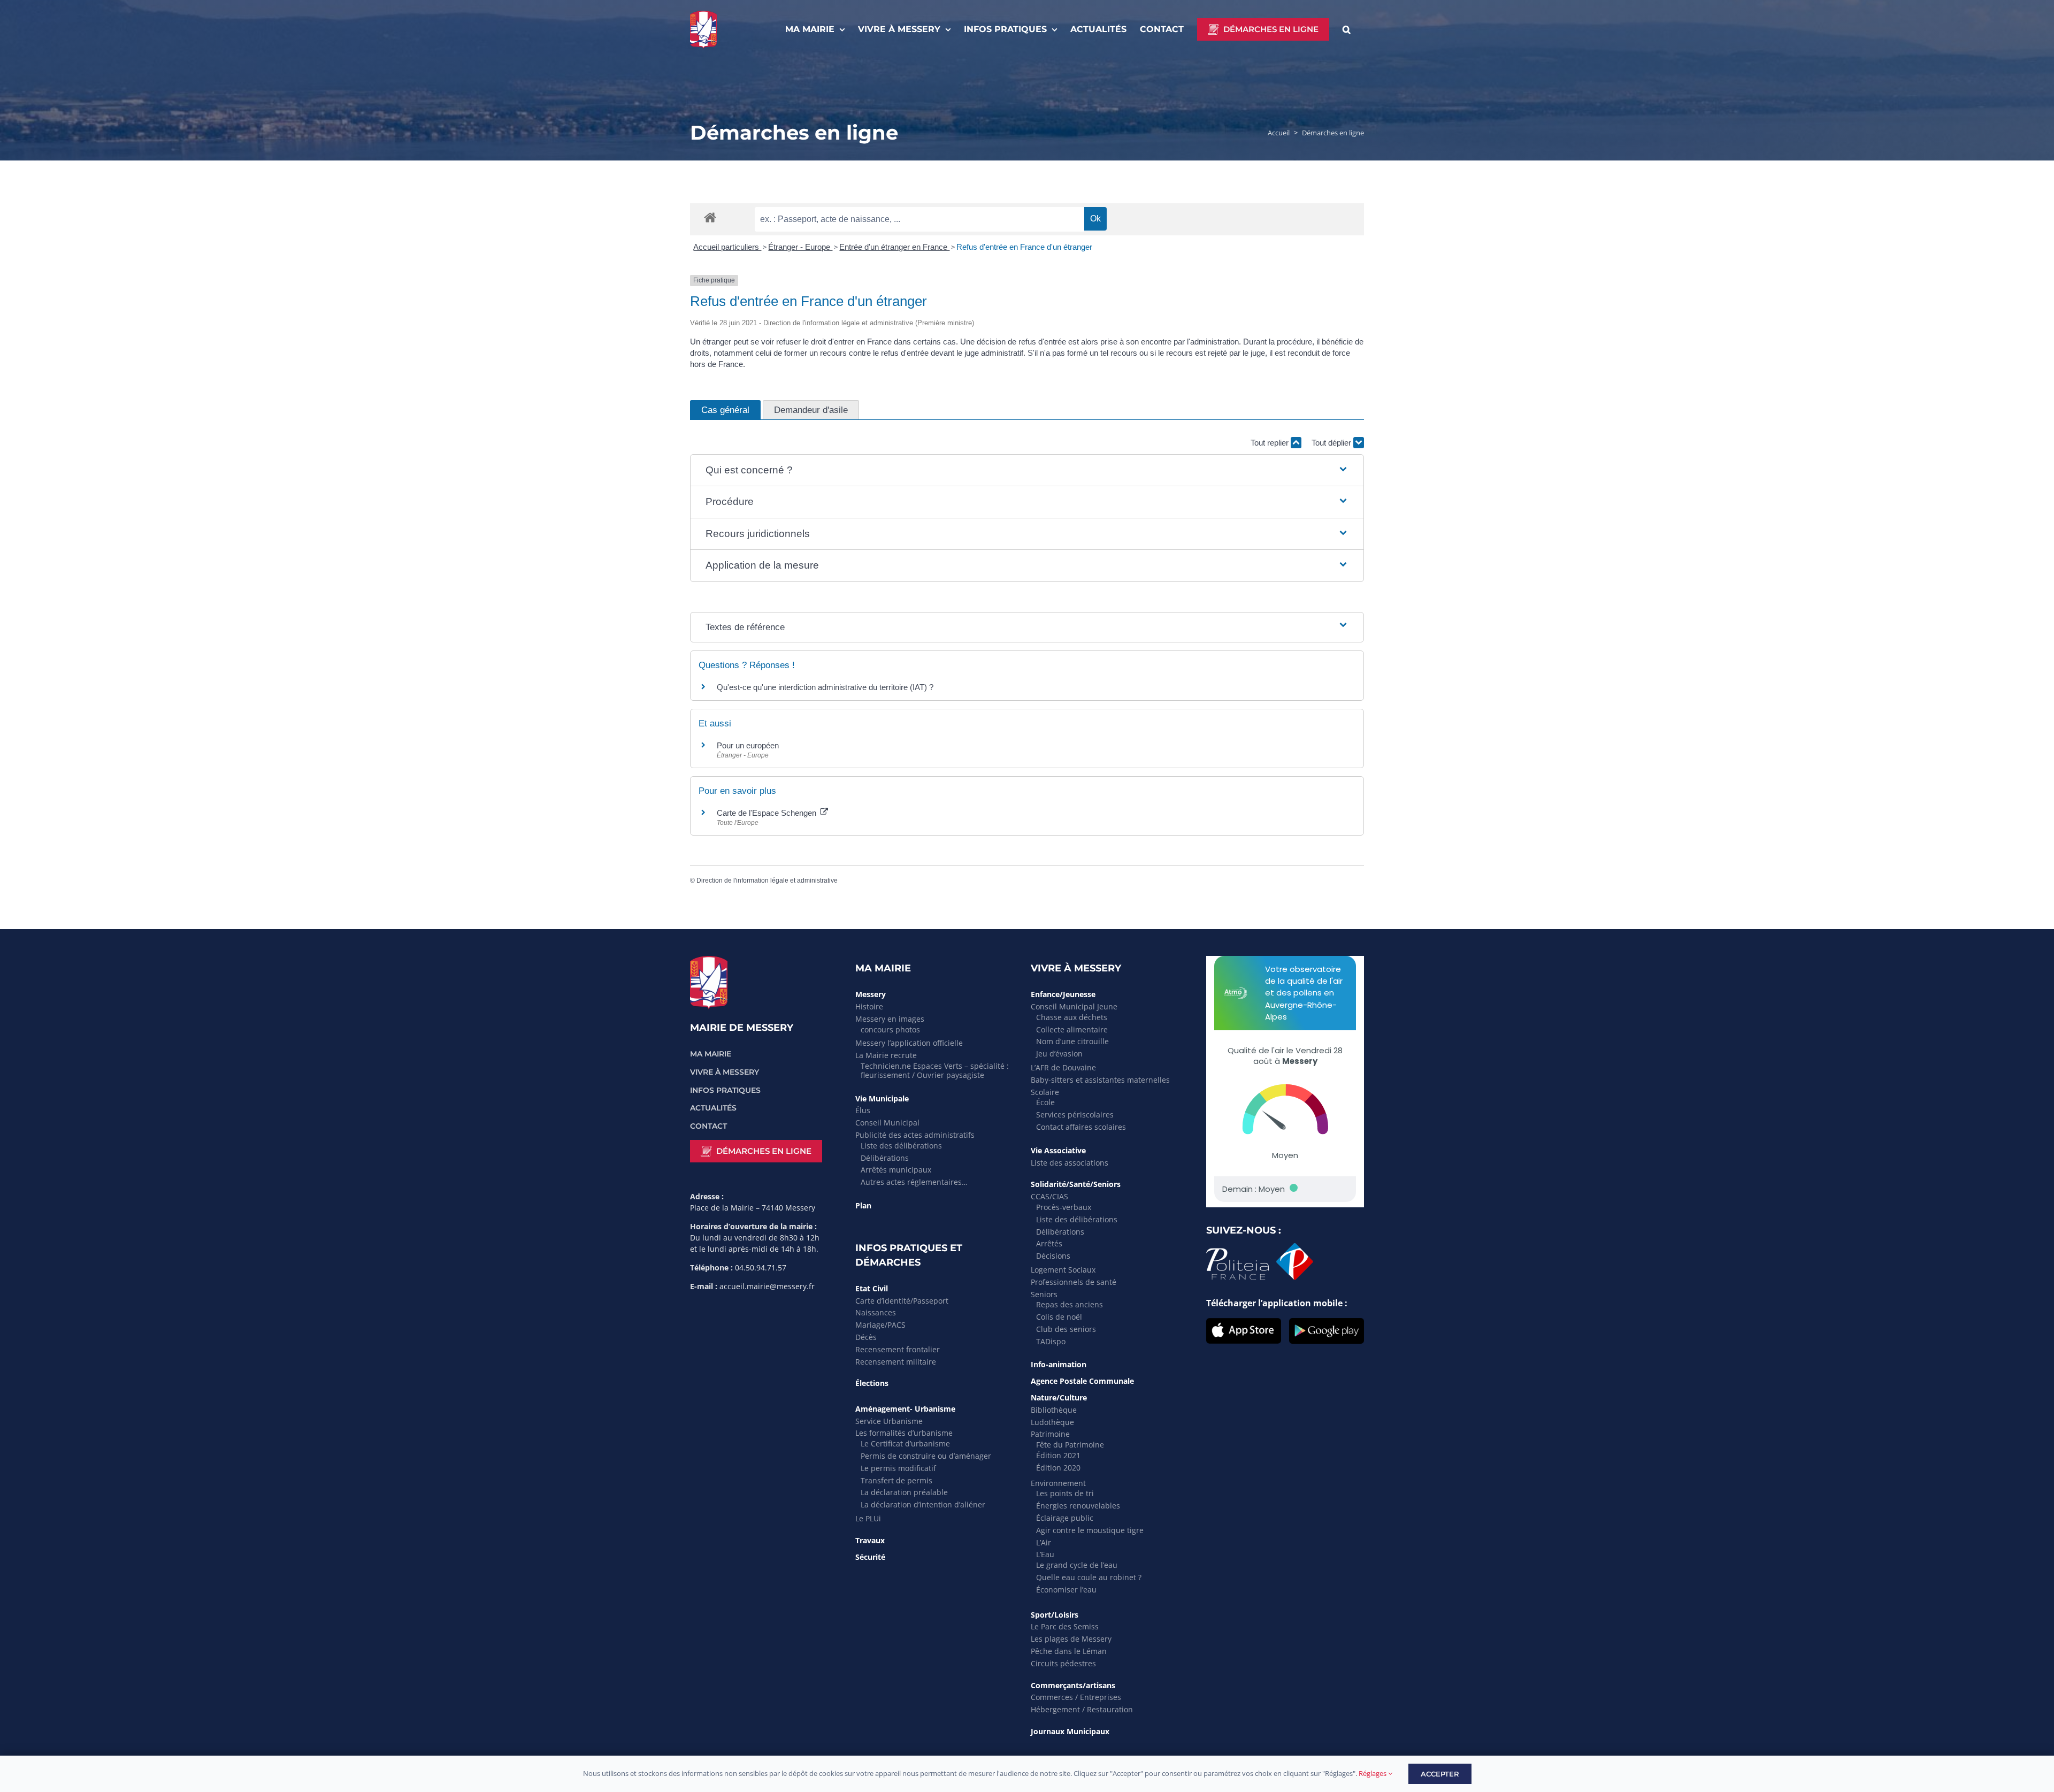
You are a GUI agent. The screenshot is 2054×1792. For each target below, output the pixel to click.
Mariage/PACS (880, 1325)
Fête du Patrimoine (1070, 1445)
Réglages (1373, 1773)
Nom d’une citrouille (1072, 1041)
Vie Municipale (882, 1098)
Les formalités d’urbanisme (904, 1433)
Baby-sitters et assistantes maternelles (1100, 1080)
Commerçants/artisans (1073, 1685)
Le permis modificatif (898, 1468)
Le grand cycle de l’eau (1077, 1565)
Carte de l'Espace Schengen (768, 813)
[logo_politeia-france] (1260, 1247)
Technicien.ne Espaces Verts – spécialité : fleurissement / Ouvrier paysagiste (935, 1070)
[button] (1347, 29)
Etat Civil (872, 1288)
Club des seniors (1066, 1329)
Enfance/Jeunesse (1063, 994)
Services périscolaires (1075, 1115)
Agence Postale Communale (1082, 1381)
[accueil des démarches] (710, 217)
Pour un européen (748, 745)
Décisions (1053, 1256)
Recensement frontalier (898, 1349)
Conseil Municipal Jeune (1074, 1006)
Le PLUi (868, 1518)
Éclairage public (1065, 1518)
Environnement (1058, 1483)
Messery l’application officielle (909, 1043)
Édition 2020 (1058, 1468)
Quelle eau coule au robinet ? (1089, 1577)
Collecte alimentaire (1072, 1029)
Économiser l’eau (1066, 1590)
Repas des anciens (1070, 1304)
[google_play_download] (1327, 1322)
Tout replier (1271, 443)
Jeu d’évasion (1059, 1054)
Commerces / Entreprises (1076, 1697)
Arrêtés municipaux (896, 1170)
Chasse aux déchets (1072, 1017)
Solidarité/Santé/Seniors (1076, 1184)
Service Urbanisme (889, 1421)
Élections (872, 1383)
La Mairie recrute (886, 1055)
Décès (866, 1337)
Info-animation (1059, 1364)
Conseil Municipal (887, 1123)
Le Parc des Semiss (1065, 1626)
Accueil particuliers (727, 247)
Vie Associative (1058, 1150)
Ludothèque (1052, 1422)
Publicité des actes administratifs (915, 1135)
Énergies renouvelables (1078, 1506)
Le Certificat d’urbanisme (905, 1443)
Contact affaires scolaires (1081, 1127)
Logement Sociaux (1063, 1270)
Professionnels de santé (1074, 1282)
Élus (863, 1110)
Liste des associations (1070, 1163)
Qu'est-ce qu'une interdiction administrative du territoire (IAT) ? (825, 687)
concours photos (890, 1029)
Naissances (876, 1312)
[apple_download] (1244, 1322)
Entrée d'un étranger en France (894, 247)
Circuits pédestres (1063, 1663)
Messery (871, 994)
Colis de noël (1059, 1317)
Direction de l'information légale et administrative (767, 880)
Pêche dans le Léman (1069, 1651)
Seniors (1044, 1294)
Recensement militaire (896, 1362)
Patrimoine (1050, 1434)
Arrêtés (1049, 1243)
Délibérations (885, 1158)
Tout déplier (1332, 443)
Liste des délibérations (901, 1146)
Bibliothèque (1054, 1410)
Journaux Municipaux (1070, 1731)
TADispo (1051, 1341)
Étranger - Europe (800, 247)
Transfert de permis (896, 1480)
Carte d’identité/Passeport (902, 1301)
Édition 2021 (1058, 1455)
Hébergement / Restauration (1082, 1709)
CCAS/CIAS (1049, 1196)
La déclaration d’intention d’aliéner (923, 1504)
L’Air (1044, 1542)
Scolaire (1045, 1092)
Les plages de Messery (1071, 1639)
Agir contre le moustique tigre (1090, 1530)
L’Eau (1045, 1554)
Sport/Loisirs (1055, 1615)
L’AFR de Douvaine (1063, 1067)
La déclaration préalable (904, 1492)
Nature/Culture (1059, 1397)
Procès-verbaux (1064, 1207)
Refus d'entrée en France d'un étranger (1024, 247)
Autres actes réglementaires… (914, 1182)
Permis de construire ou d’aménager (926, 1456)
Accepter (1440, 1774)
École (1045, 1102)
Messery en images (890, 1019)
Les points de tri (1065, 1493)
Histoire (869, 1006)
